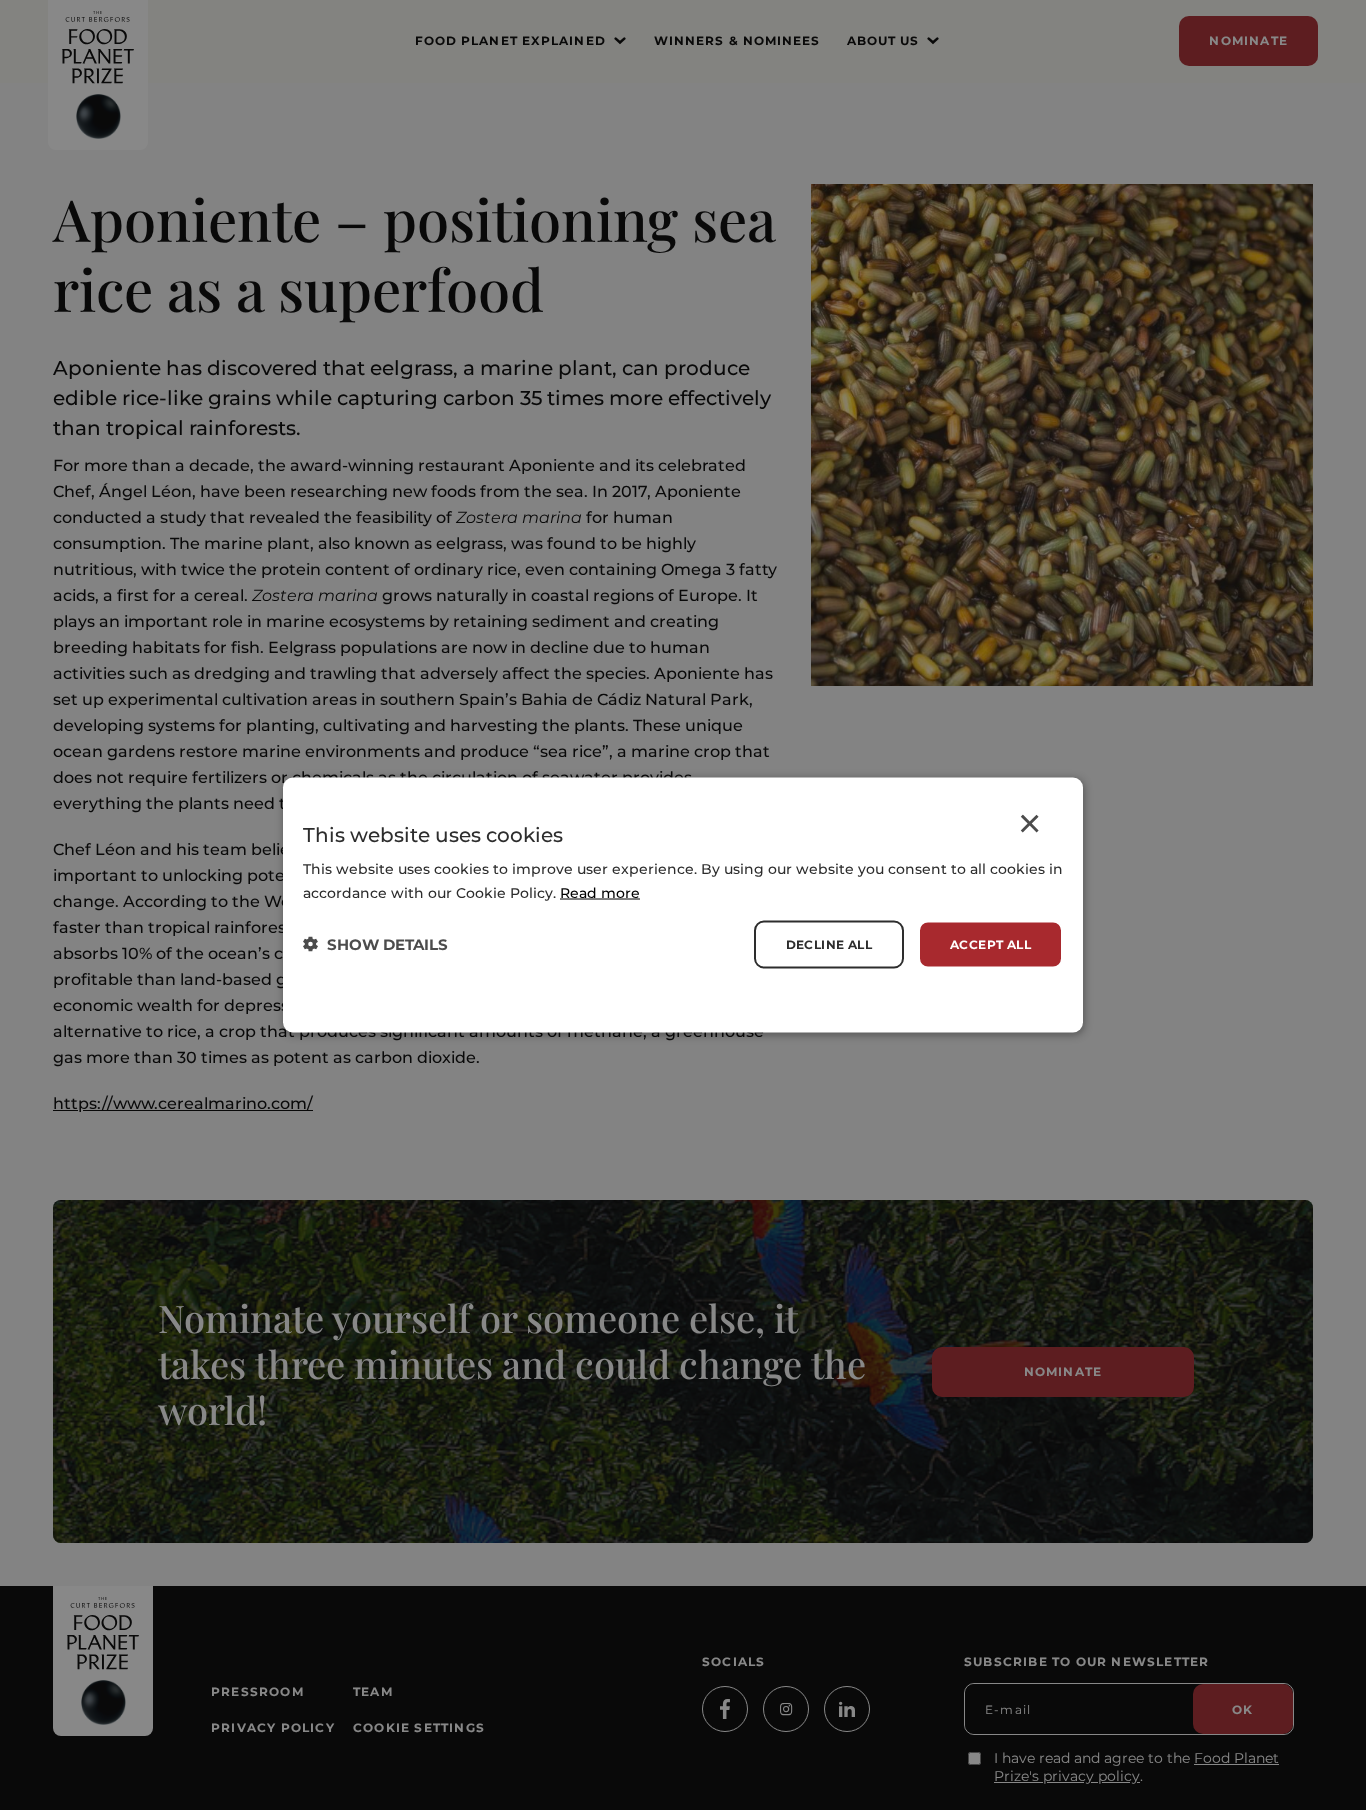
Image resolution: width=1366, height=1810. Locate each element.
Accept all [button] (990, 943)
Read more (600, 892)
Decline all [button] (829, 943)
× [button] (1029, 827)
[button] (375, 944)
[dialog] (683, 905)
